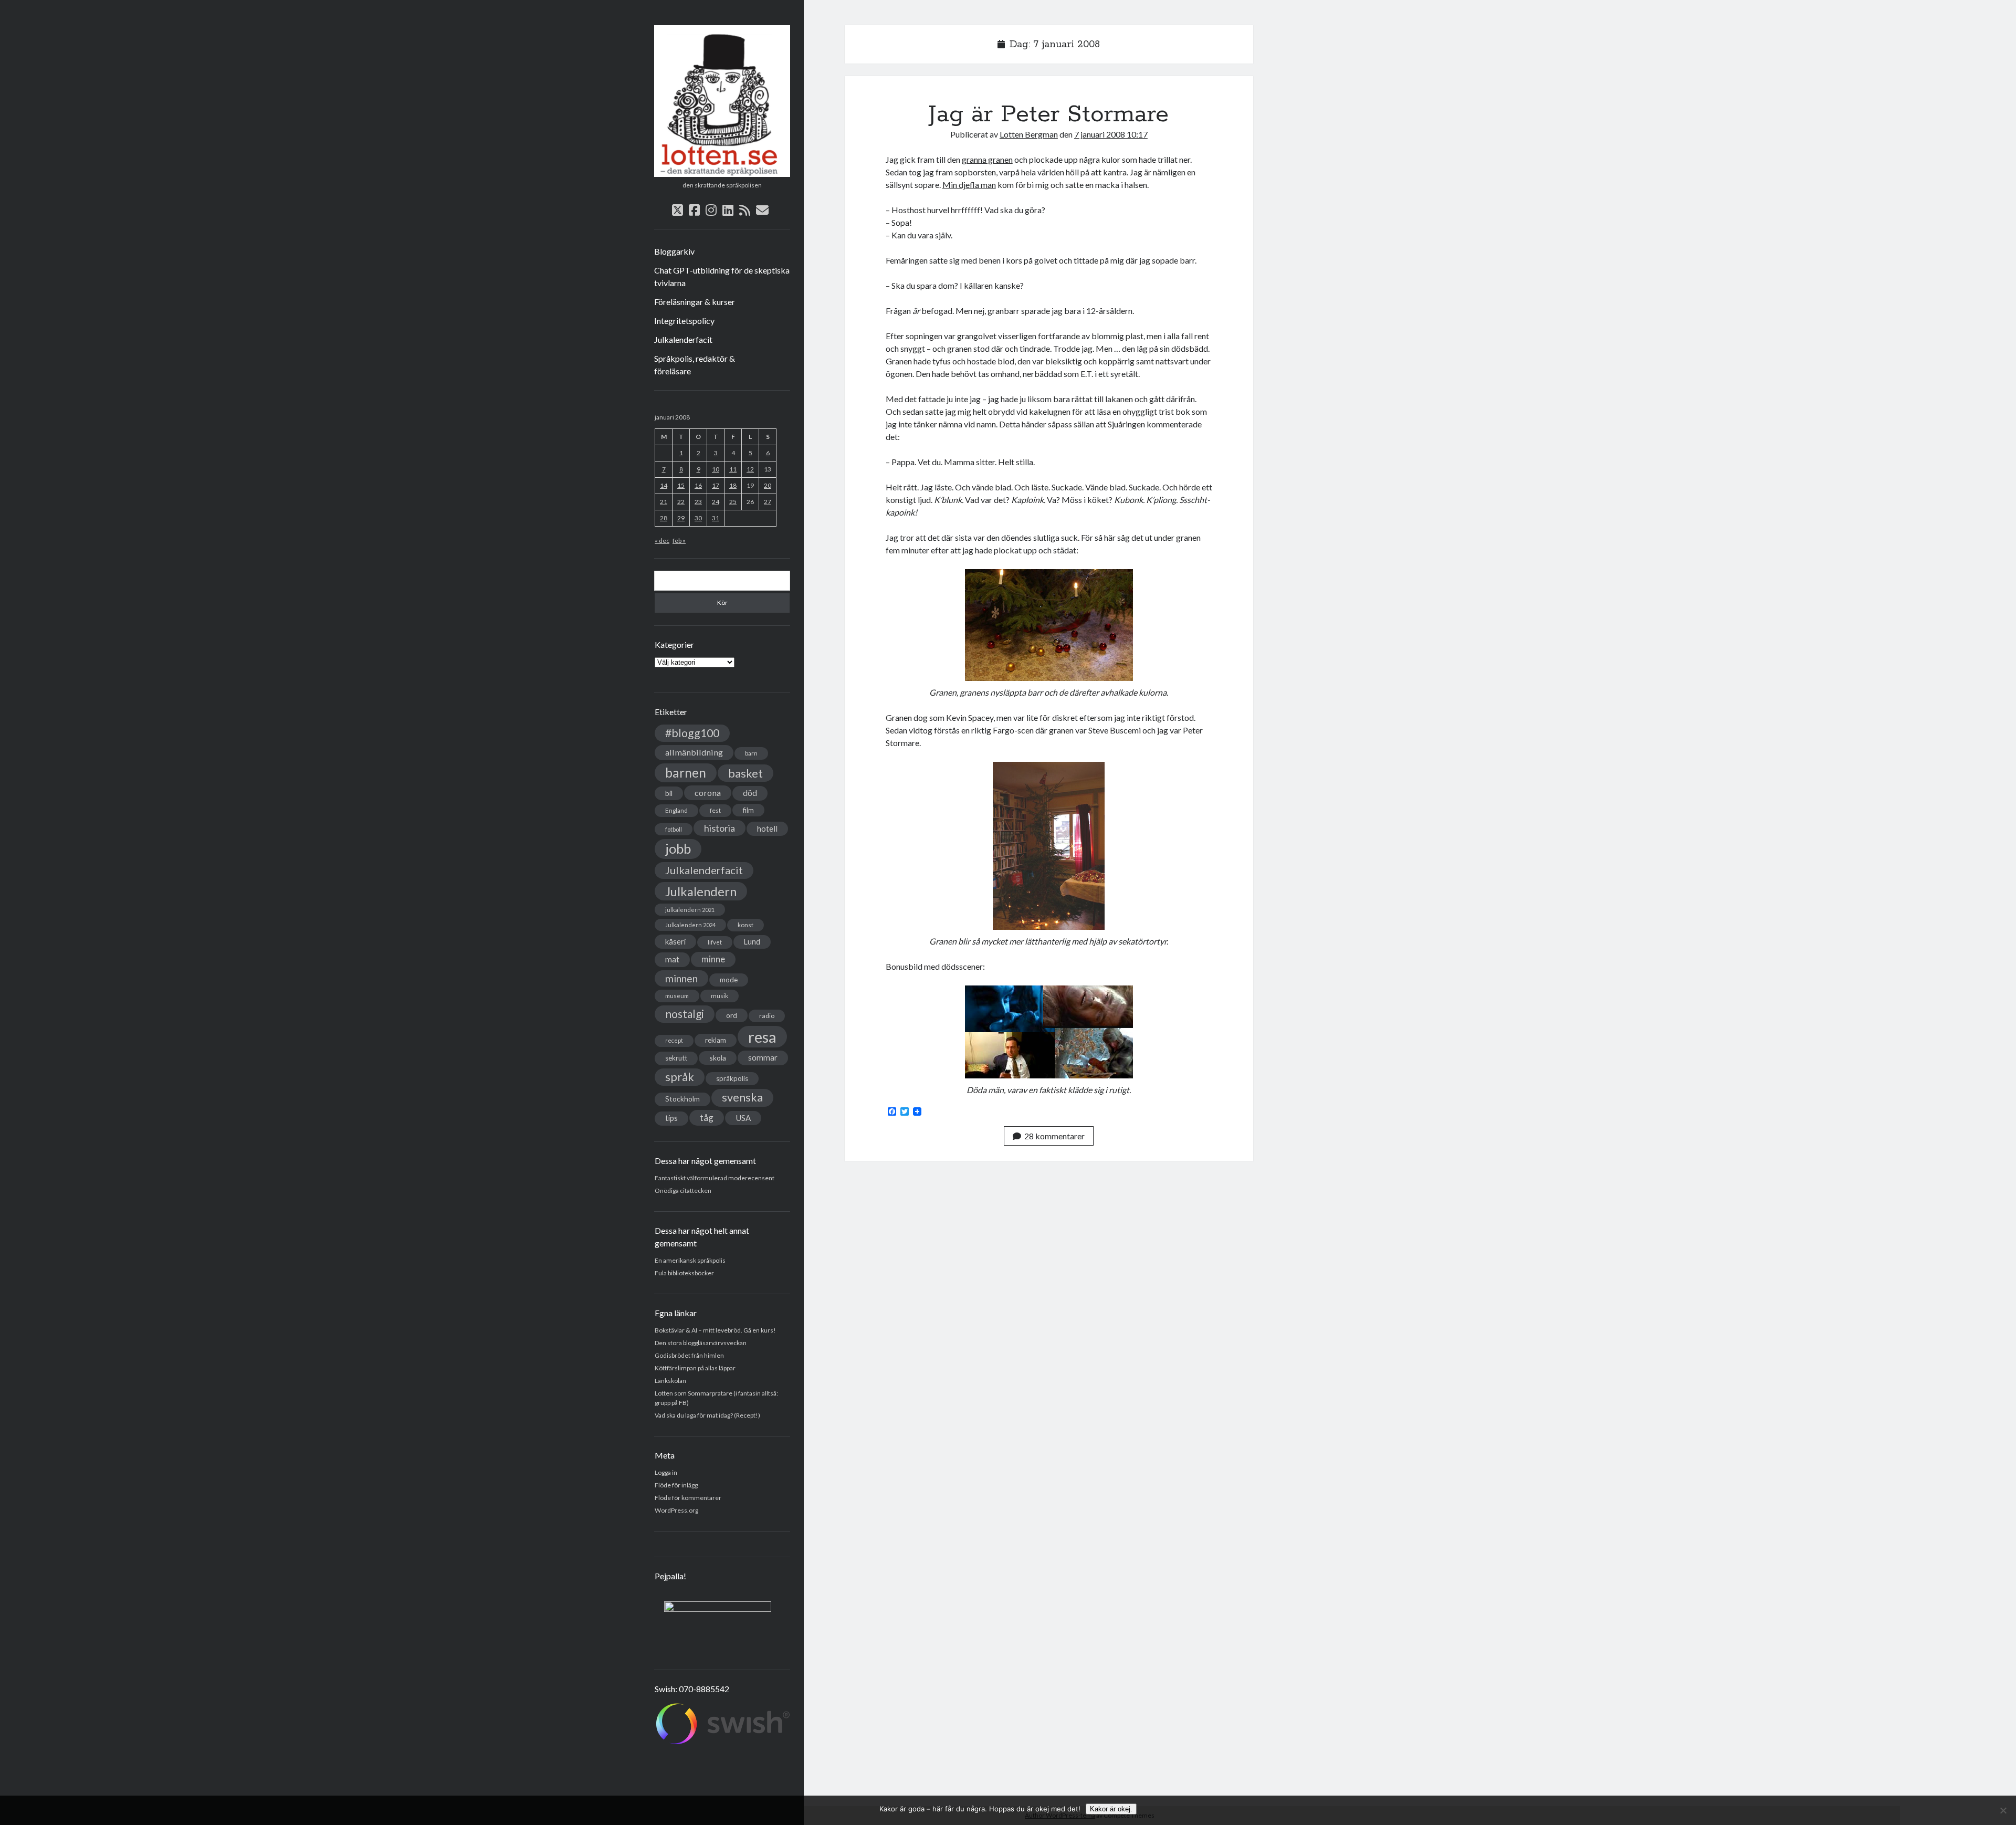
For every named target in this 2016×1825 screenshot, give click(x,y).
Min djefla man (969, 185)
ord (732, 1015)
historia (720, 828)
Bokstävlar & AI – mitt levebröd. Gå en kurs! (715, 1330)
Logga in (666, 1472)
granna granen (987, 159)
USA (743, 1118)
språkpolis (732, 1078)
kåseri (675, 941)
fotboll (674, 829)
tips (671, 1118)
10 (716, 469)
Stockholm (682, 1099)
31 (716, 518)
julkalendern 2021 (690, 910)
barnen (686, 773)
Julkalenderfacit (683, 339)
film (748, 810)
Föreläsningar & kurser (695, 302)
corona (708, 793)
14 (664, 485)
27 (768, 502)
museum (677, 996)
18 (733, 485)
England (676, 810)
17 (716, 485)
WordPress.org (676, 1510)
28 (664, 518)
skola (718, 1058)
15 (681, 485)
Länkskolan (670, 1381)
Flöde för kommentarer (688, 1498)
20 (768, 485)
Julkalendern (701, 891)
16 (698, 485)
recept (674, 1040)
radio (767, 1016)
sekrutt (676, 1058)
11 (733, 469)
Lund (752, 942)
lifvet (715, 942)
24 (716, 502)
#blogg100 (692, 733)
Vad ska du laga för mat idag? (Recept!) (707, 1415)
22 (681, 502)
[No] (2003, 1810)
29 (681, 518)
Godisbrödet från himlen (689, 1355)
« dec (662, 541)
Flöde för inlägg (676, 1485)
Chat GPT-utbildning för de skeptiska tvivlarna (722, 276)
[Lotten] (722, 173)
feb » (679, 541)
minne (713, 959)
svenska (742, 1097)
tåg (707, 1118)
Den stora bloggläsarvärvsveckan (701, 1343)
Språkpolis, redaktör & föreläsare (695, 365)
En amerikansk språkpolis (690, 1260)
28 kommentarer (1054, 1136)
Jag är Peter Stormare (1049, 114)
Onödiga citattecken (683, 1191)
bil (669, 793)
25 (733, 502)
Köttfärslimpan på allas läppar (695, 1368)
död (750, 793)
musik (720, 996)
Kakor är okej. (1111, 1809)
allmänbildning (694, 752)
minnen (681, 978)
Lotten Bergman (1029, 134)
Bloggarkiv (674, 251)
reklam (716, 1040)
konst (745, 925)
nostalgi (685, 1014)
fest (715, 810)
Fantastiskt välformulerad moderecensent (715, 1178)
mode (729, 980)
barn (751, 753)
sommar (763, 1057)
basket (745, 773)
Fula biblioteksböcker (684, 1273)
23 (698, 502)
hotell (767, 828)
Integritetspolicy (684, 321)
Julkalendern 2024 (690, 925)
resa (762, 1037)
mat (672, 959)
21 (664, 502)
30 (698, 518)
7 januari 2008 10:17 (1111, 134)
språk (680, 1077)
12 (750, 469)
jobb (678, 848)
